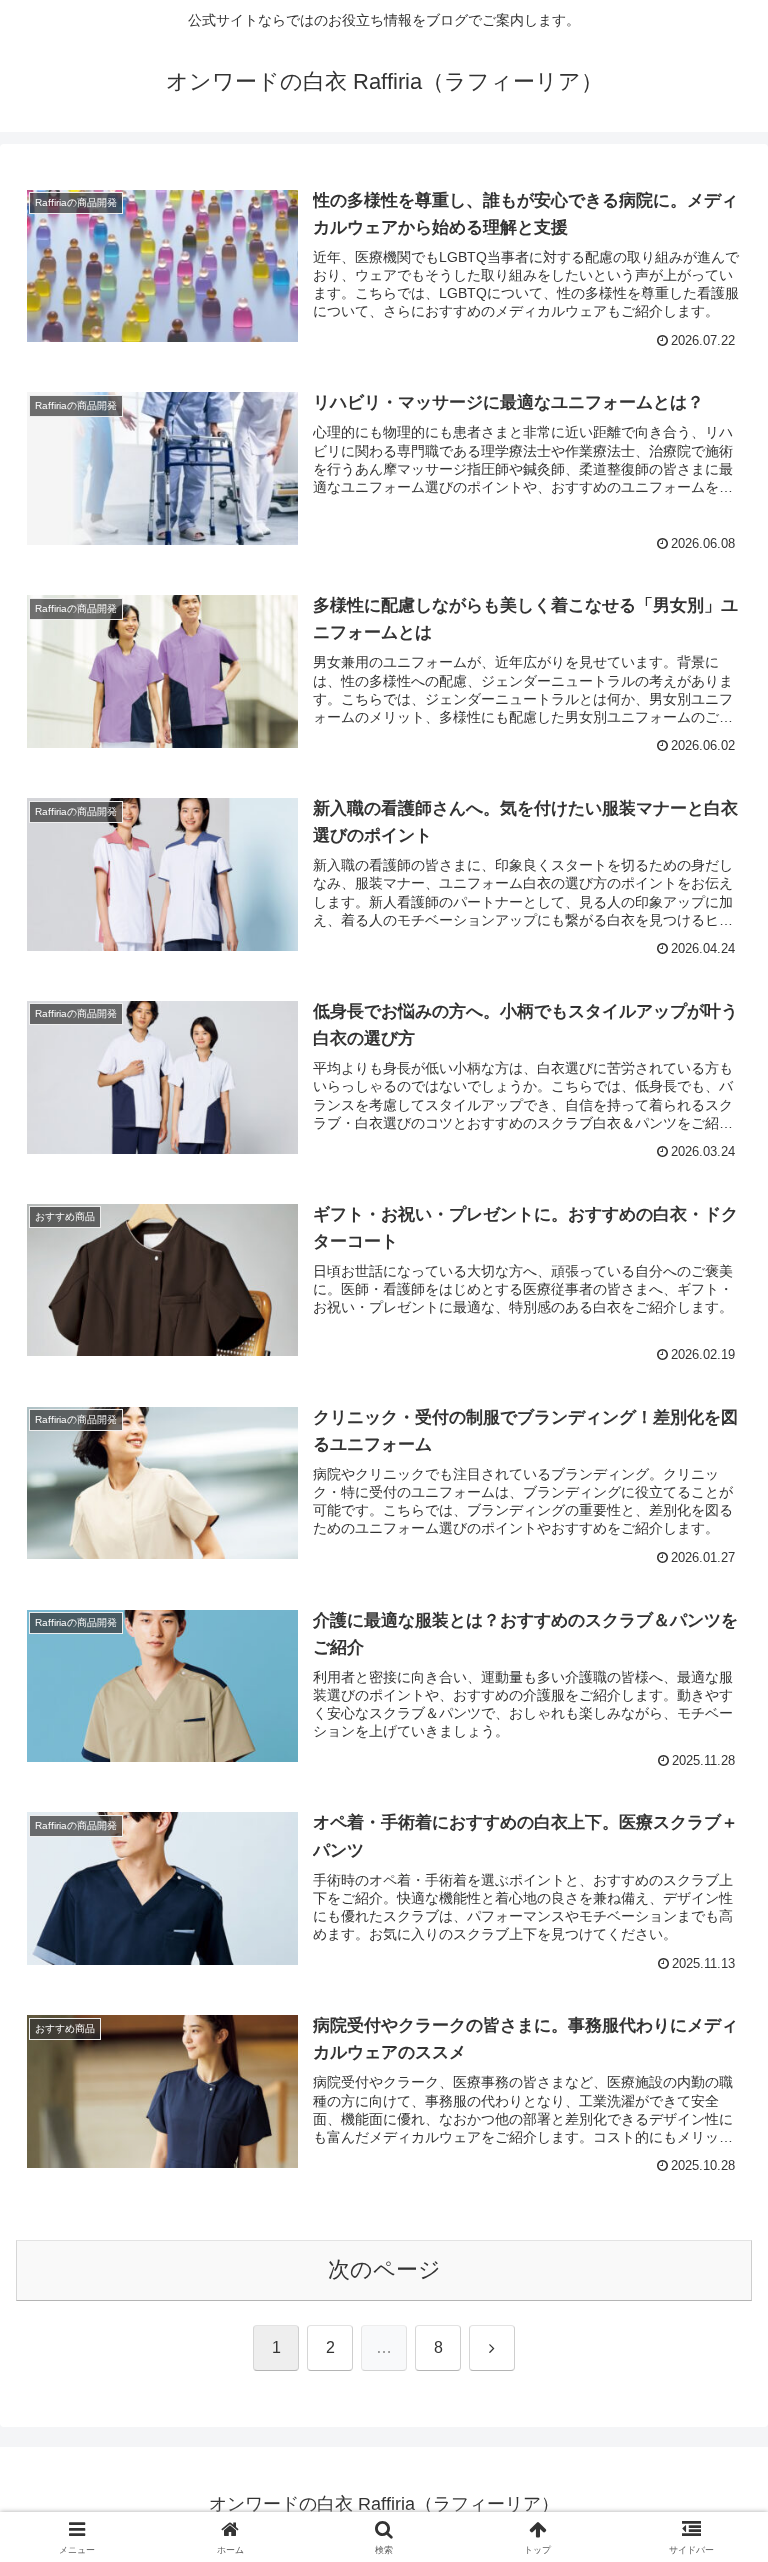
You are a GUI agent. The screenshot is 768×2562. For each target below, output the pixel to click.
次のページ (384, 2269)
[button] (709, 2503)
